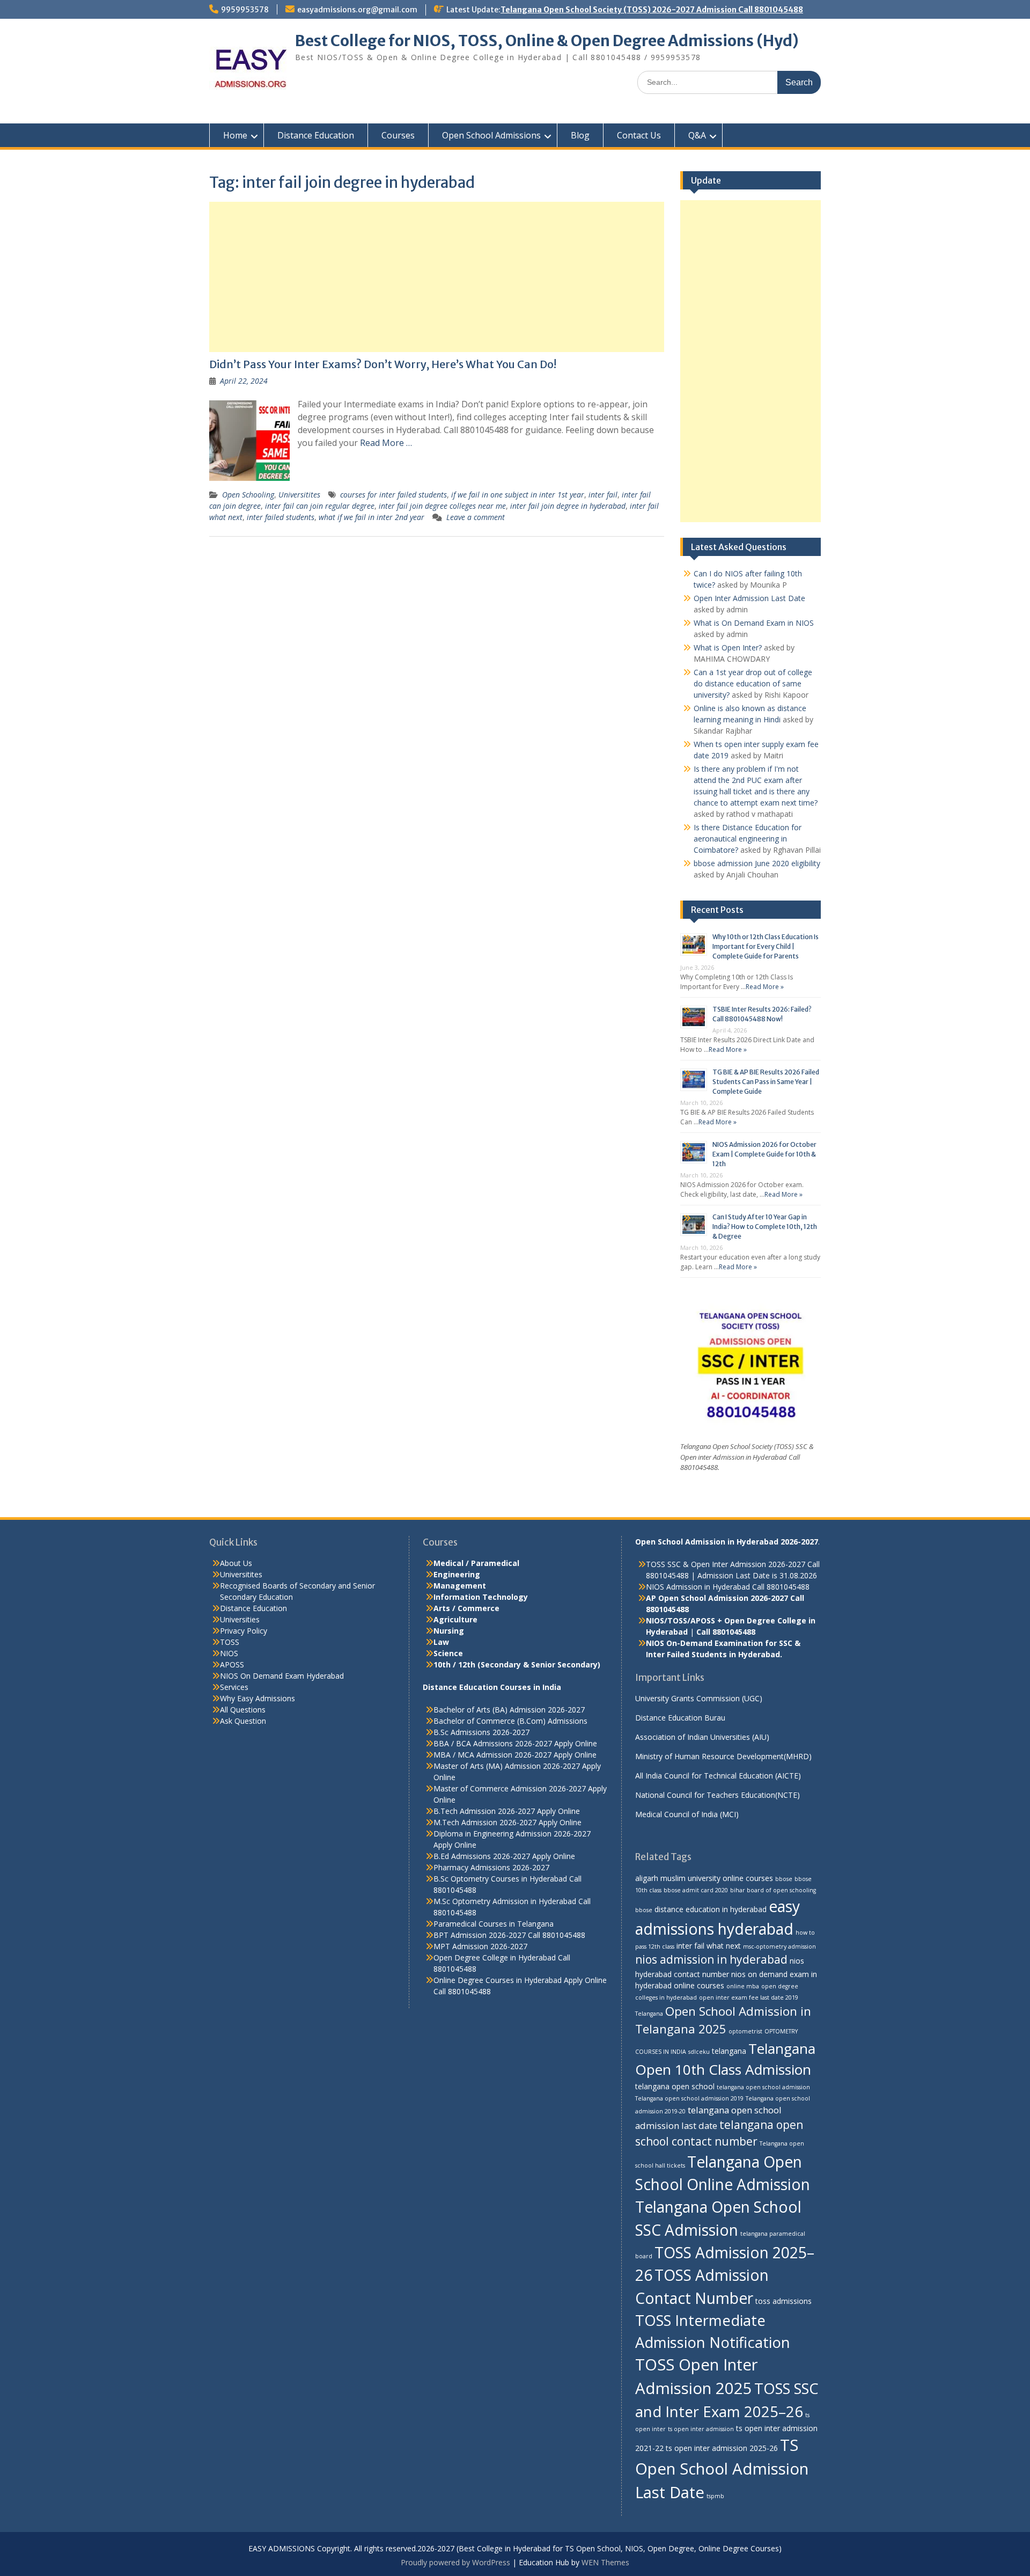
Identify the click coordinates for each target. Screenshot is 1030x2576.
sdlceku (699, 2052)
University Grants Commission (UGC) (699, 1698)
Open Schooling (248, 495)
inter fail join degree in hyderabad (568, 506)
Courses (398, 135)
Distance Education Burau (680, 1718)
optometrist (745, 2031)
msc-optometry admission (779, 1946)
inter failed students (281, 517)
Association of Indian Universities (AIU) (702, 1737)
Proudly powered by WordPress (455, 2562)
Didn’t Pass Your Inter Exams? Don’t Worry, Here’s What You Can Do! (383, 364)
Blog (580, 135)
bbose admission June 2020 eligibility (757, 863)
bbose (784, 1879)
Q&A (697, 135)
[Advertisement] (437, 277)
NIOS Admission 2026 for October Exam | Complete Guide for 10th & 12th (764, 1154)
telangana (729, 2051)
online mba (743, 1986)
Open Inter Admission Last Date (749, 598)
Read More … (386, 443)
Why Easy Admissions (257, 1698)
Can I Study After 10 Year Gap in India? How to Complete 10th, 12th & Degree (765, 1227)
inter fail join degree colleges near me (442, 506)
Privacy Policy (244, 1631)
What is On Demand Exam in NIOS (754, 623)
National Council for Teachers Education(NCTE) (718, 1795)
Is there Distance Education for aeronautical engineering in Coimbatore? (748, 839)
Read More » (765, 987)
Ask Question (243, 1721)
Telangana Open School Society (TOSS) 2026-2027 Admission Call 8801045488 (652, 10)
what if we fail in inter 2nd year (371, 517)
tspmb (715, 2496)
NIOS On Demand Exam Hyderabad (282, 1676)
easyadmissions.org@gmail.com (357, 10)
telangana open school (675, 2086)
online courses (699, 1985)
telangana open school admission (763, 2087)
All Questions (243, 1710)
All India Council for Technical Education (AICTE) (718, 1776)
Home (235, 135)
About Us (236, 1563)
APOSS (232, 1664)
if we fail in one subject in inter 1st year (518, 495)
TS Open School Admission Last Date (722, 2469)
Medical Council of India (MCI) (687, 1814)
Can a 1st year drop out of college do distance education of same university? (753, 683)
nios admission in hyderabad (711, 1959)
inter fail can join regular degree (320, 506)
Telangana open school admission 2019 (689, 2098)
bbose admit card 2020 (696, 1890)
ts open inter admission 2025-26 (722, 2448)
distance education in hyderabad (711, 1909)
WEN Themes (605, 2562)
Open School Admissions (491, 135)
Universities (240, 1619)
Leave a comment (476, 517)
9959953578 (245, 10)
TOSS (230, 1642)
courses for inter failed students (393, 495)
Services (234, 1687)
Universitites (299, 495)
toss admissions (783, 2301)
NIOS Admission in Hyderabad (698, 1587)
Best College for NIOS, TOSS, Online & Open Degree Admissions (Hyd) (547, 41)
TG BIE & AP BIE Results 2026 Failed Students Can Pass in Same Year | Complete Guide (766, 1082)
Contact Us (639, 135)
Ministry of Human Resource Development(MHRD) (723, 1756)
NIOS (229, 1653)
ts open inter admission (701, 2429)
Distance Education (316, 135)
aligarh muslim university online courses (704, 1878)
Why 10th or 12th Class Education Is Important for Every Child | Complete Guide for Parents (766, 946)
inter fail (603, 495)
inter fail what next (709, 1946)
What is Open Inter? (728, 647)
